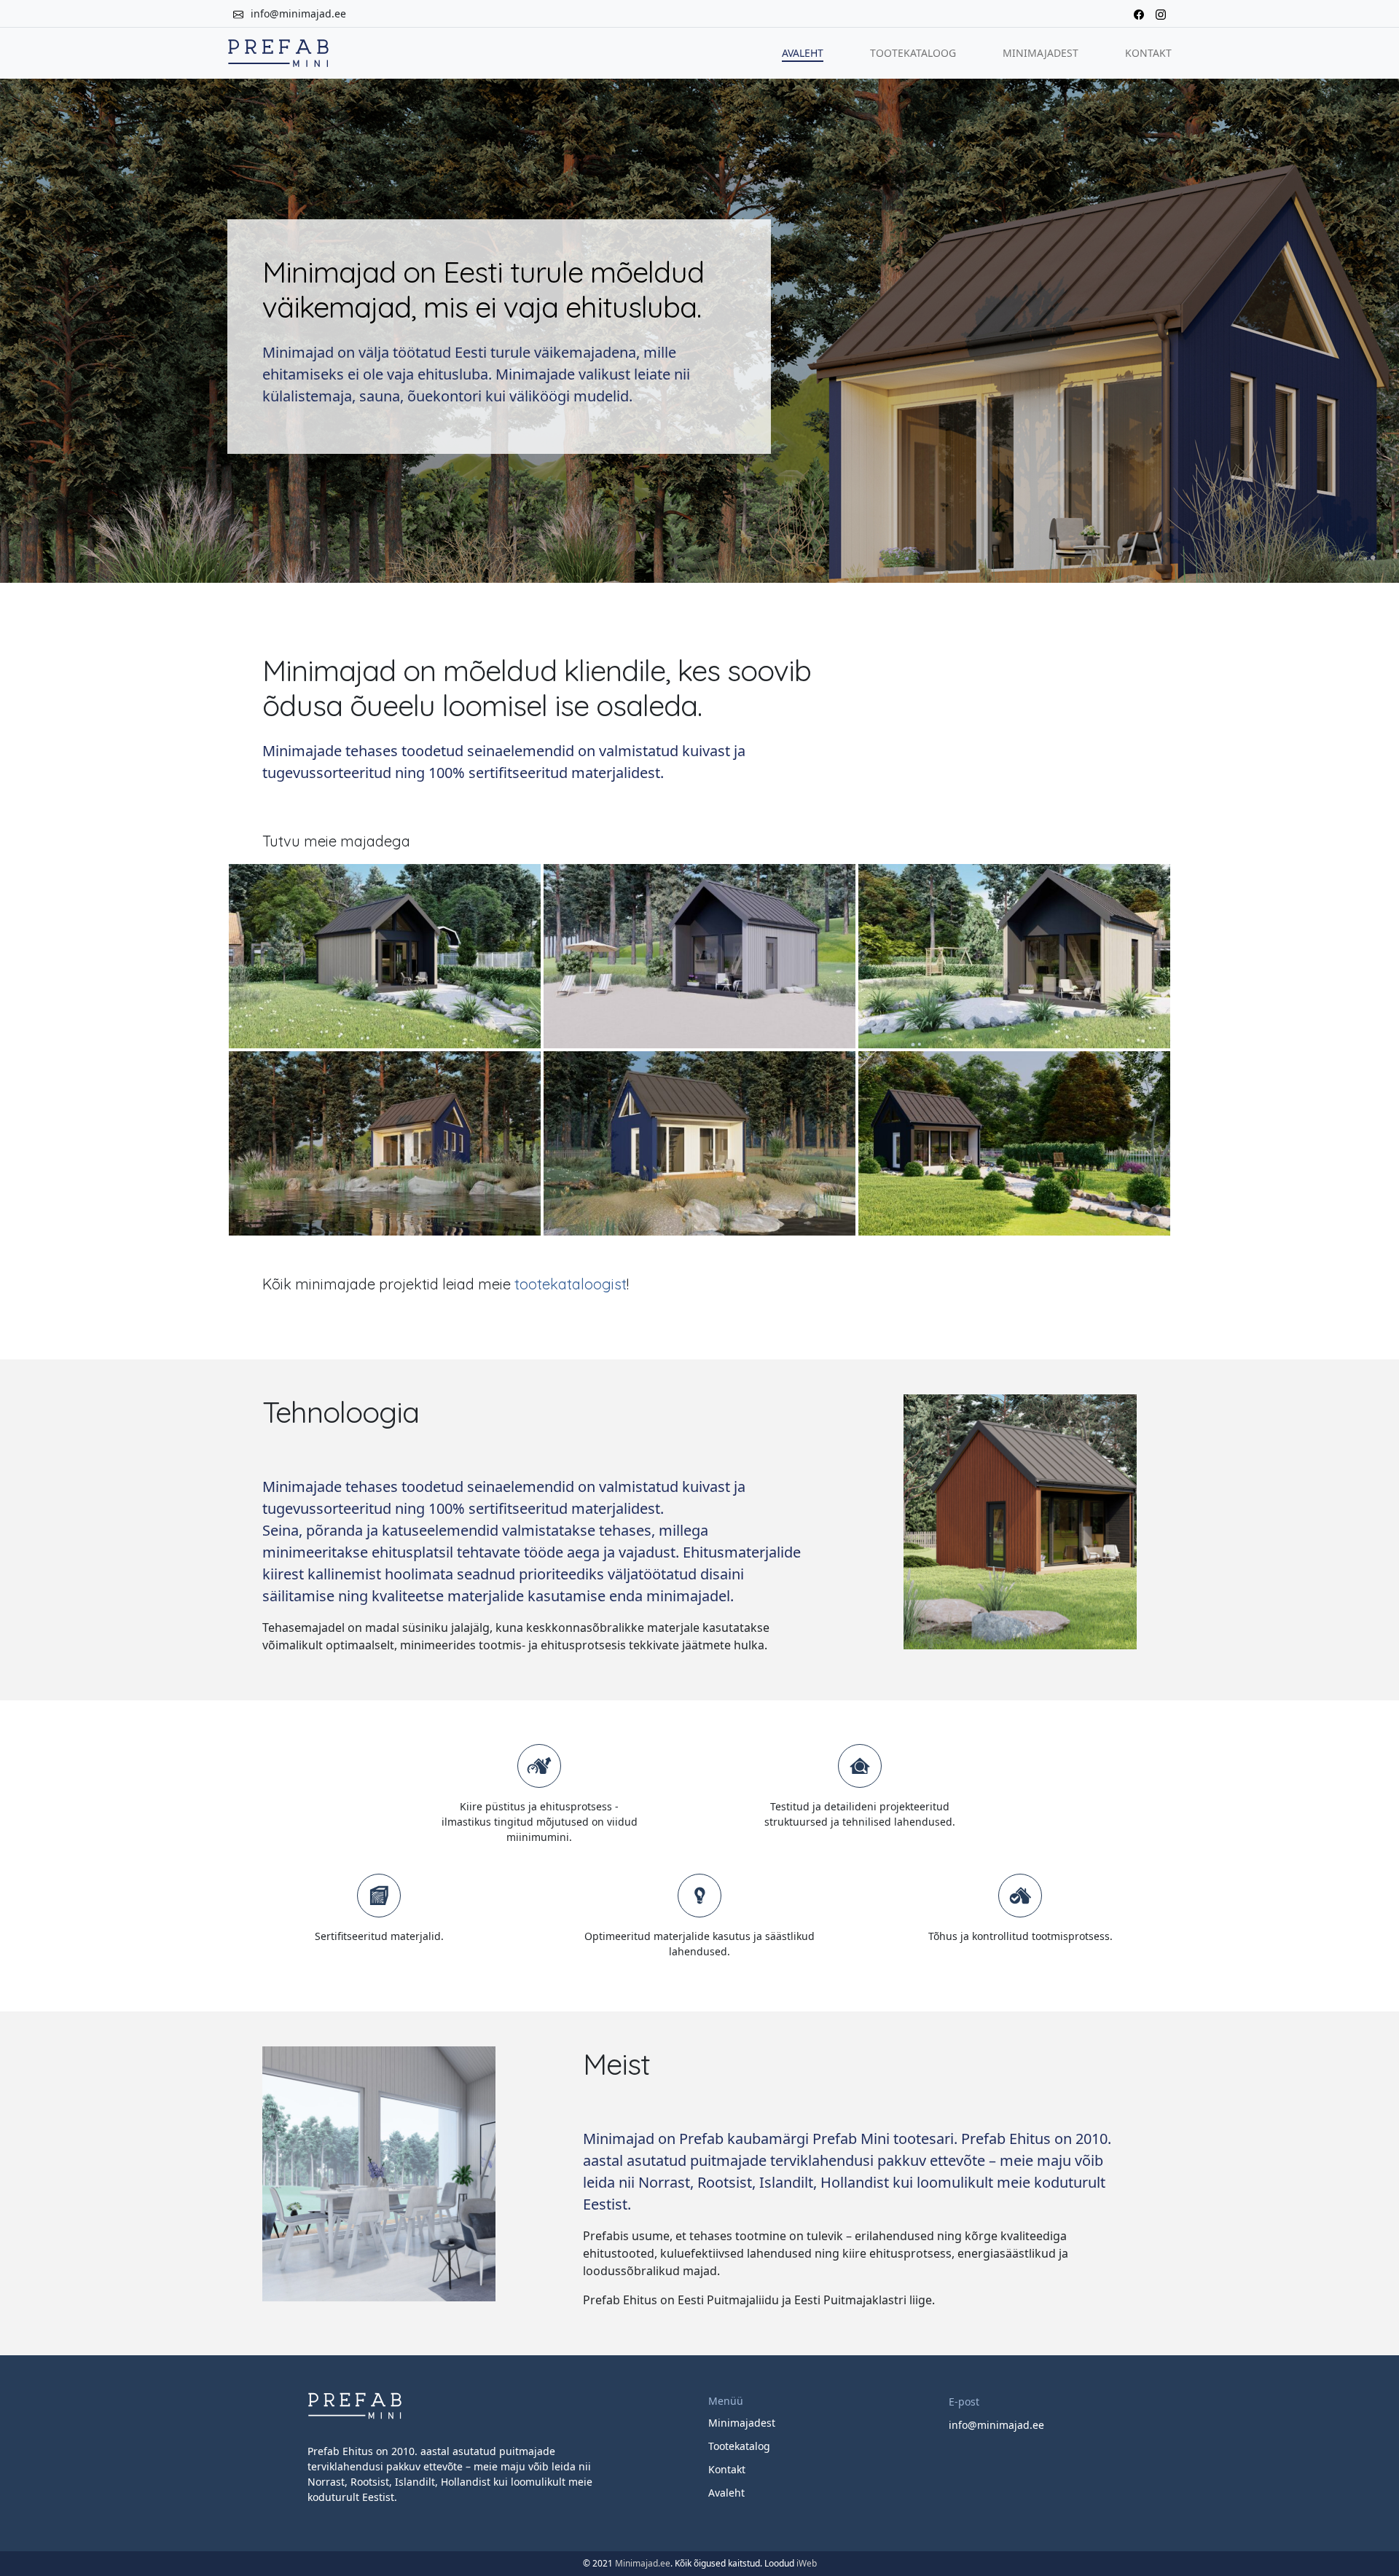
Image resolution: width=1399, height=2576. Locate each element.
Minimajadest (1041, 53)
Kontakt (1148, 53)
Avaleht (803, 53)
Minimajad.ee (643, 2563)
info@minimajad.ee (298, 13)
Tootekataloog (913, 53)
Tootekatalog (739, 2446)
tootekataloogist (571, 1284)
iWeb (807, 2563)
